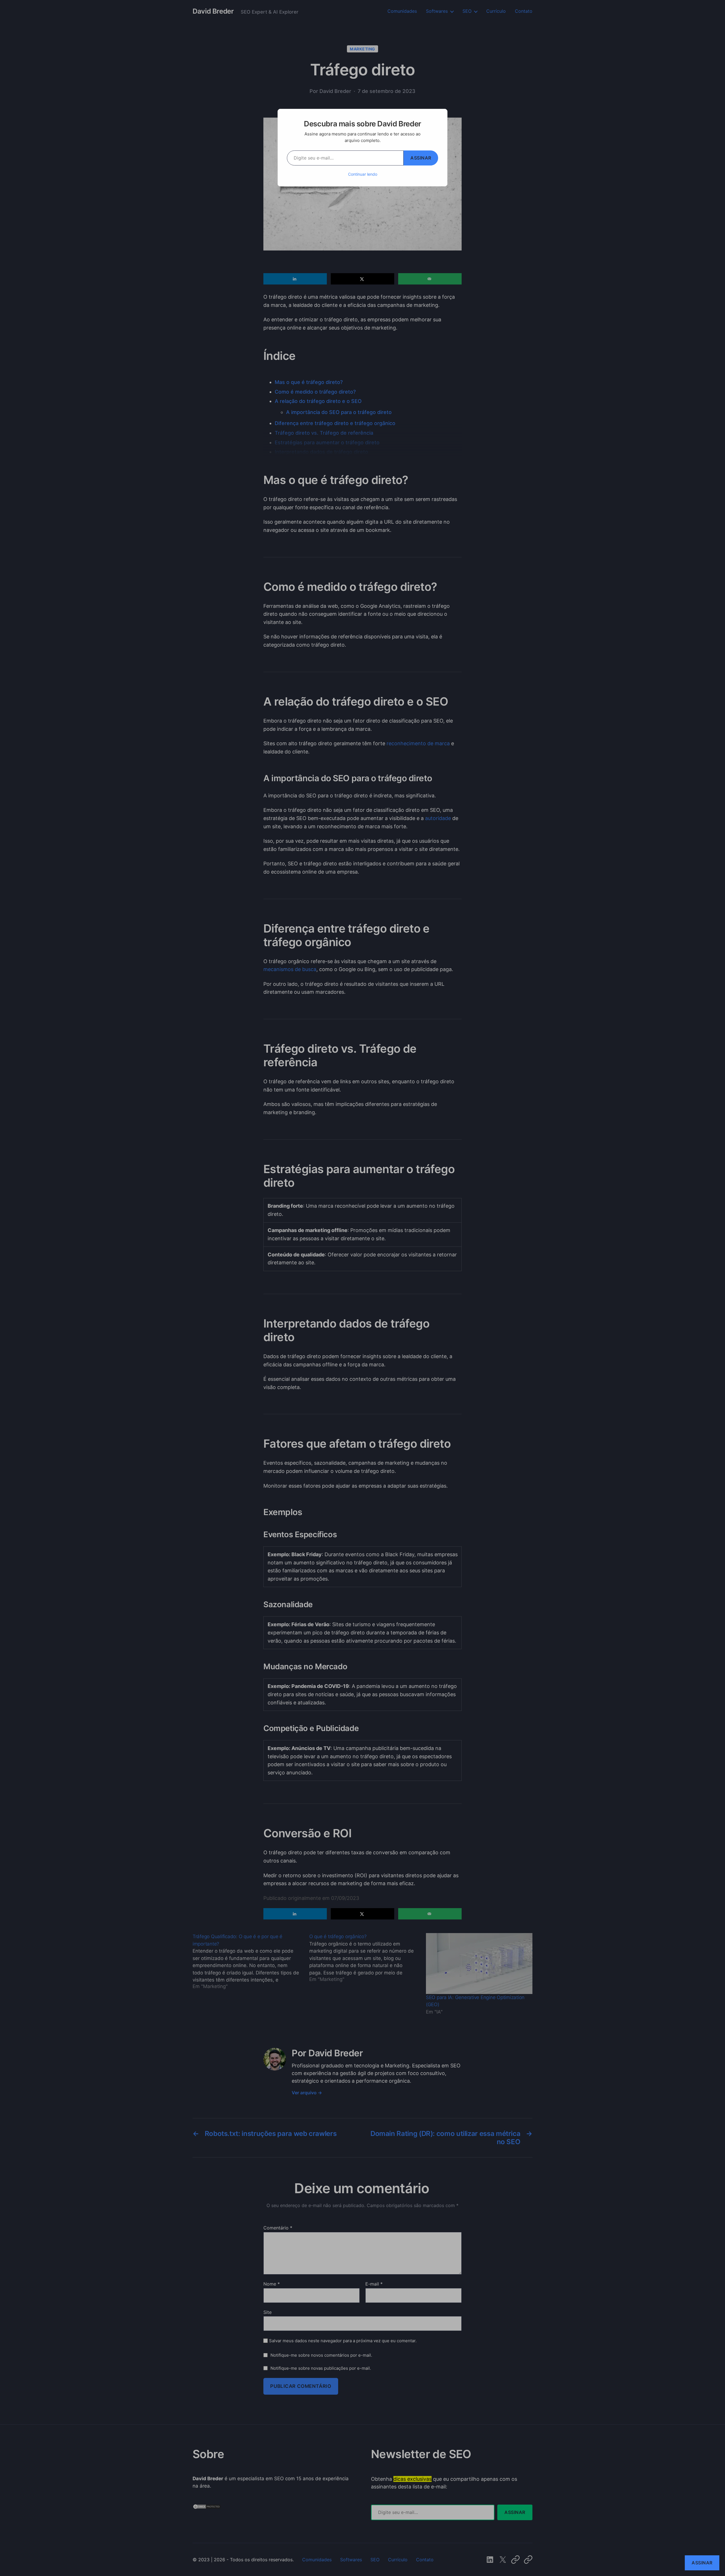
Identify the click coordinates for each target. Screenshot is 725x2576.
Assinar (421, 158)
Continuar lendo (363, 174)
